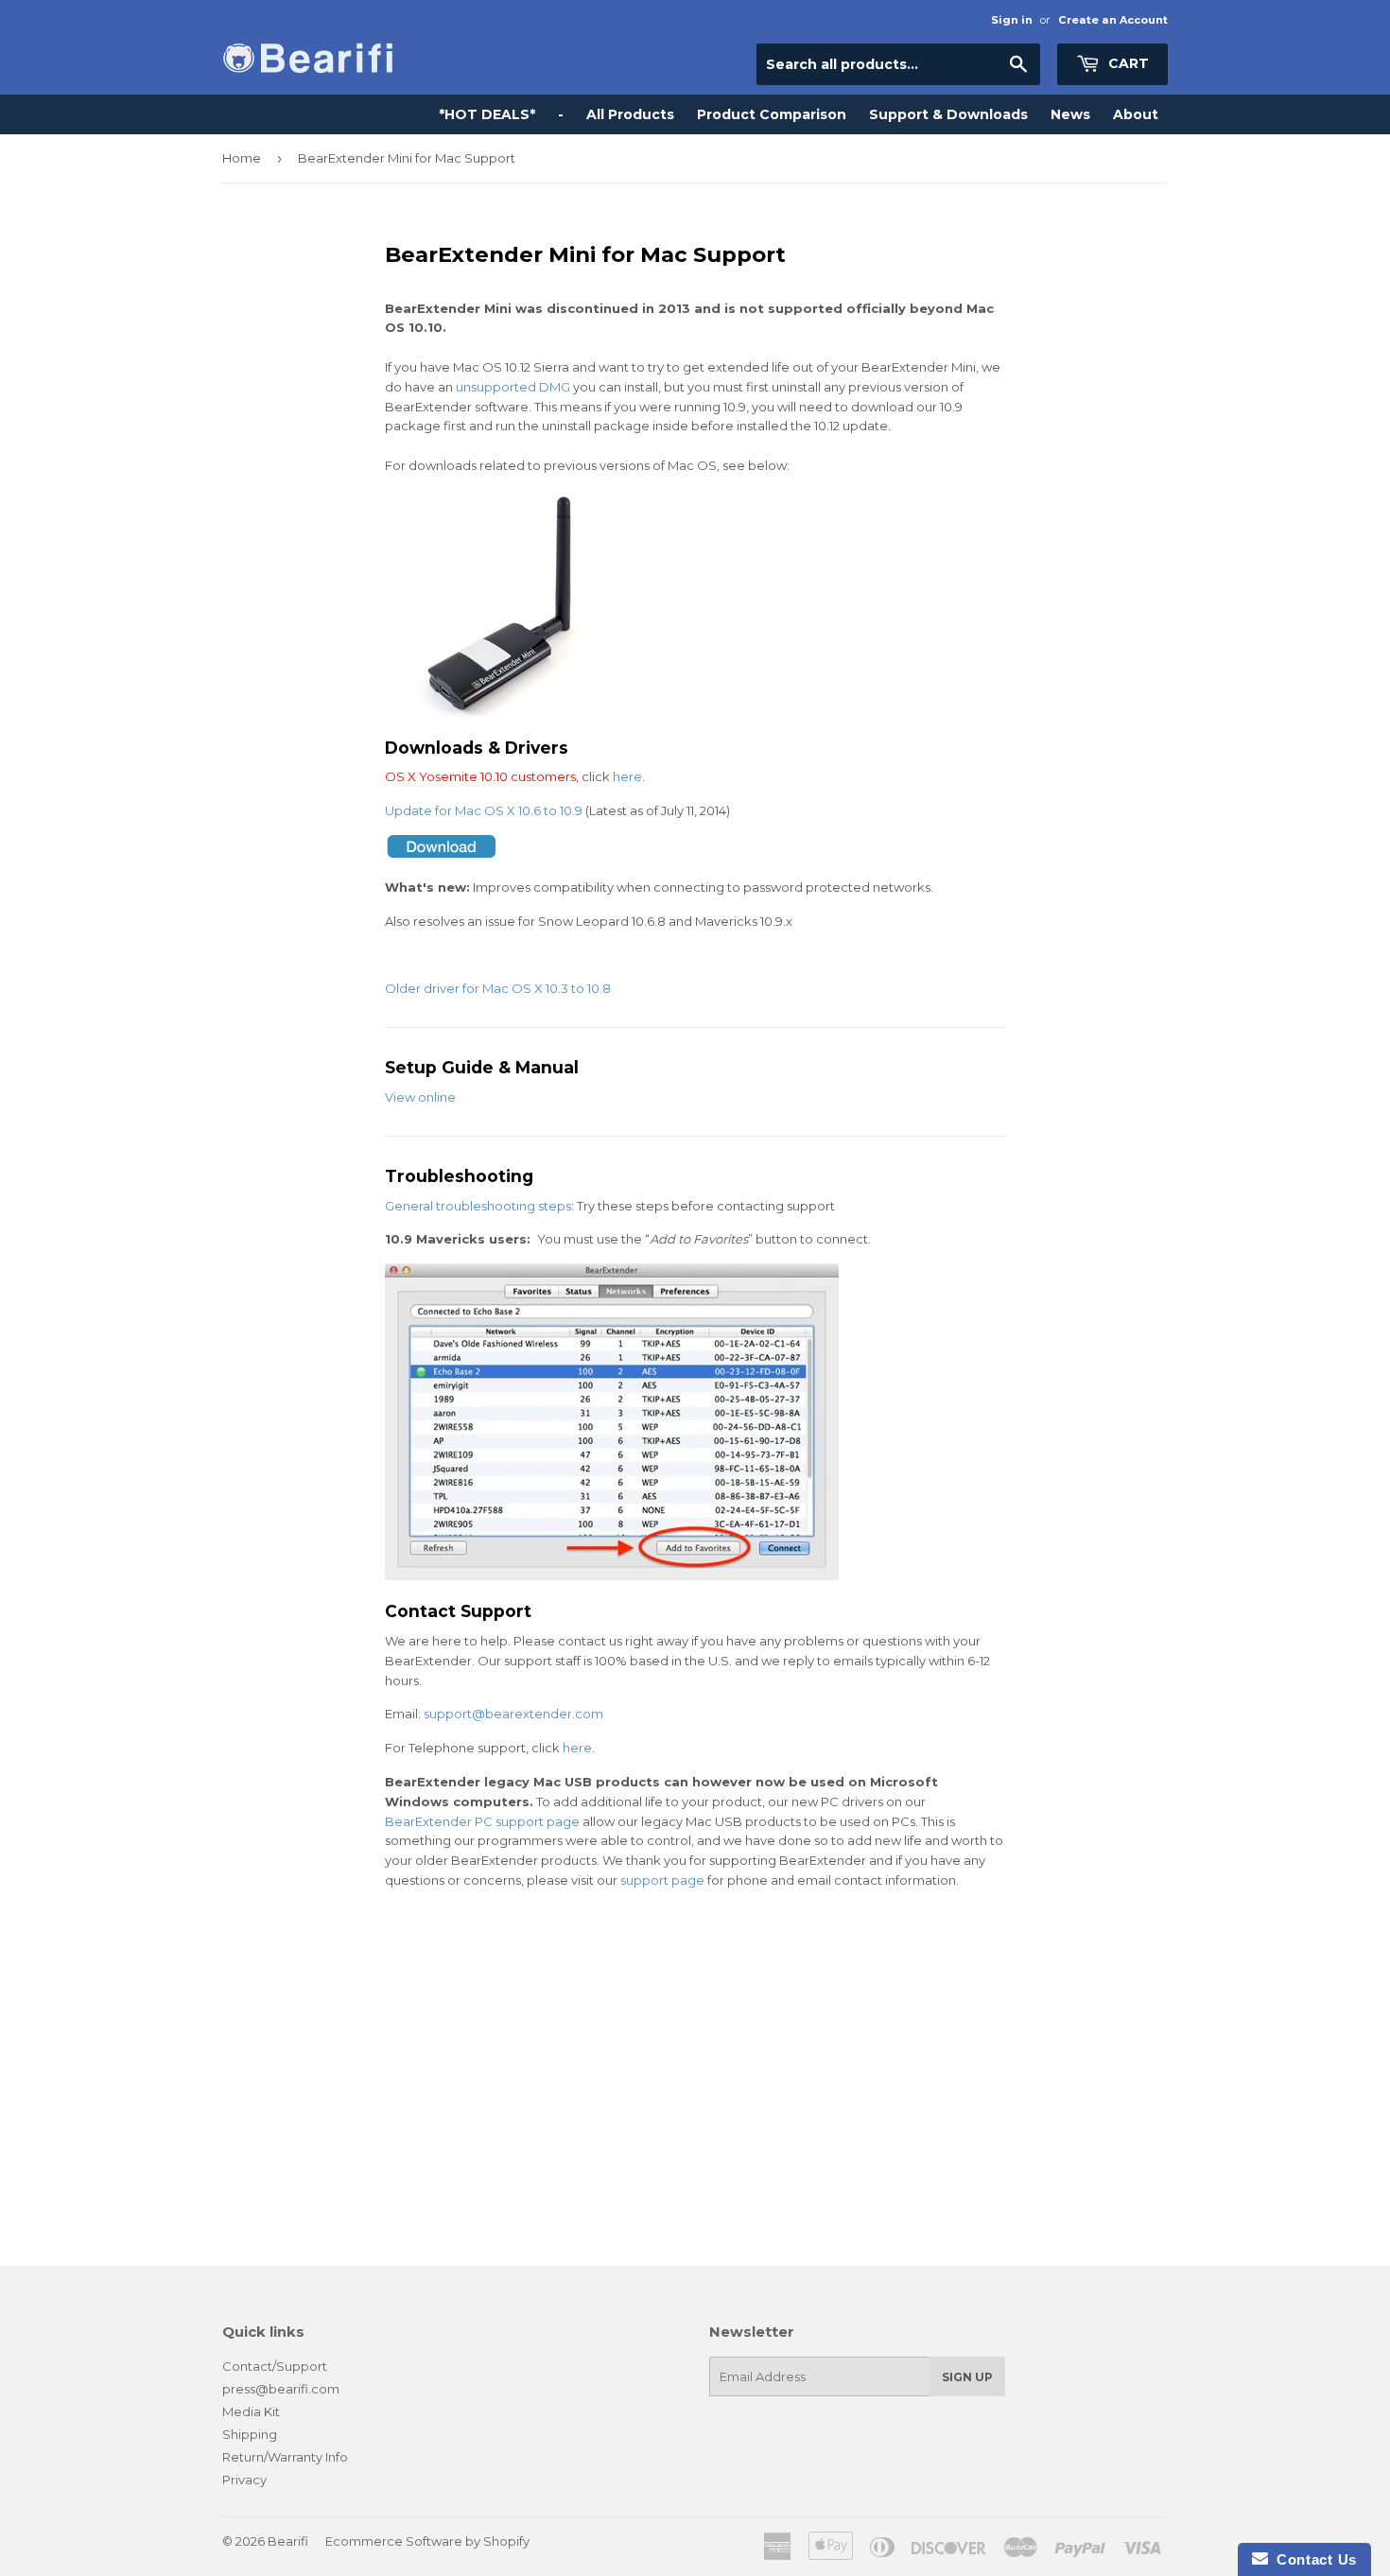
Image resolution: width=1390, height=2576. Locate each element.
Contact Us (1312, 2559)
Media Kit (251, 2411)
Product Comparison (772, 114)
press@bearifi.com (281, 2389)
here (627, 776)
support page (662, 1880)
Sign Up (967, 2377)
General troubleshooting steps (478, 1206)
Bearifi (288, 2541)
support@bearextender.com (513, 1714)
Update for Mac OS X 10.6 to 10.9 (484, 810)
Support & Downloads (948, 114)
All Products (630, 114)
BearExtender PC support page (482, 1821)
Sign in (1012, 20)
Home (242, 158)
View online (420, 1097)
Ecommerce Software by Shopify (427, 2541)
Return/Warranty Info (285, 2457)
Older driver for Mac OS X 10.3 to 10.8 (498, 988)
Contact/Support (275, 2366)
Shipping (250, 2434)
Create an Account (1113, 20)
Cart (1127, 63)
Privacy (244, 2480)
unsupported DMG (513, 387)
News (1070, 114)
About (1136, 114)
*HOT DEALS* (487, 114)
